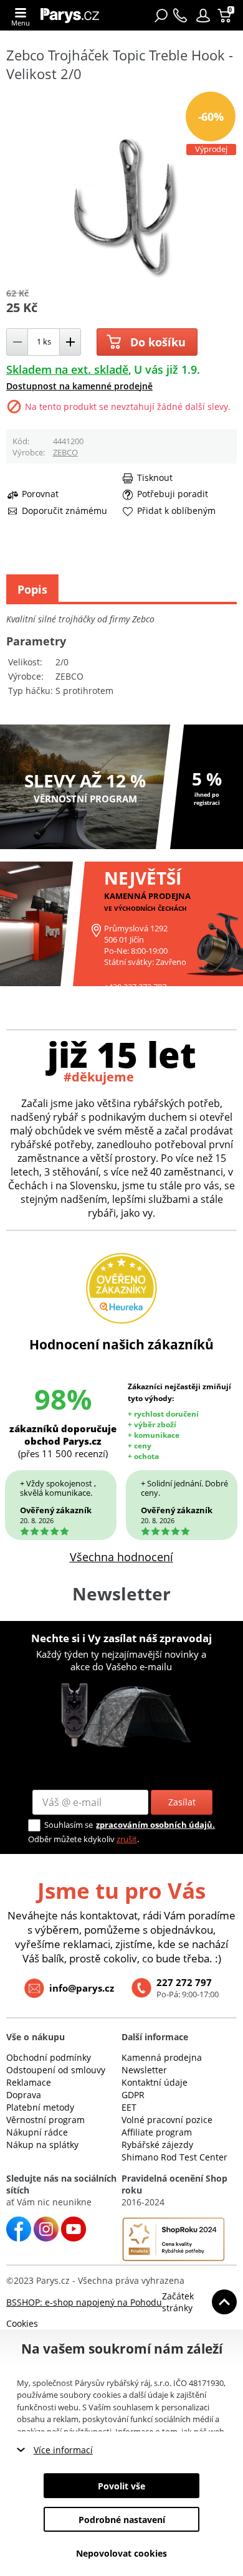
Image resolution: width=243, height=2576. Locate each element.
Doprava (24, 2095)
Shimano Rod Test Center (174, 2157)
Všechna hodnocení (121, 1557)
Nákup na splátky (42, 2145)
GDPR (133, 2095)
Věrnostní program (45, 2120)
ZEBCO (65, 452)
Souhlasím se (69, 1825)
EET (129, 2107)
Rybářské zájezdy (157, 2145)
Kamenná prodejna (162, 2057)
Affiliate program (157, 2132)
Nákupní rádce (37, 2132)
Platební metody (40, 2107)
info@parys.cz (82, 1988)
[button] (203, 16)
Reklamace (29, 2082)
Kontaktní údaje (155, 2082)
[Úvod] (73, 15)
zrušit (127, 1839)
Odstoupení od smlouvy (56, 2070)
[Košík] (226, 16)
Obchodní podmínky (49, 2057)
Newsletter (144, 2070)
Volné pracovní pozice (167, 2120)
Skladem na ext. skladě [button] (67, 369)
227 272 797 (184, 1982)
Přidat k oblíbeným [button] (176, 511)
